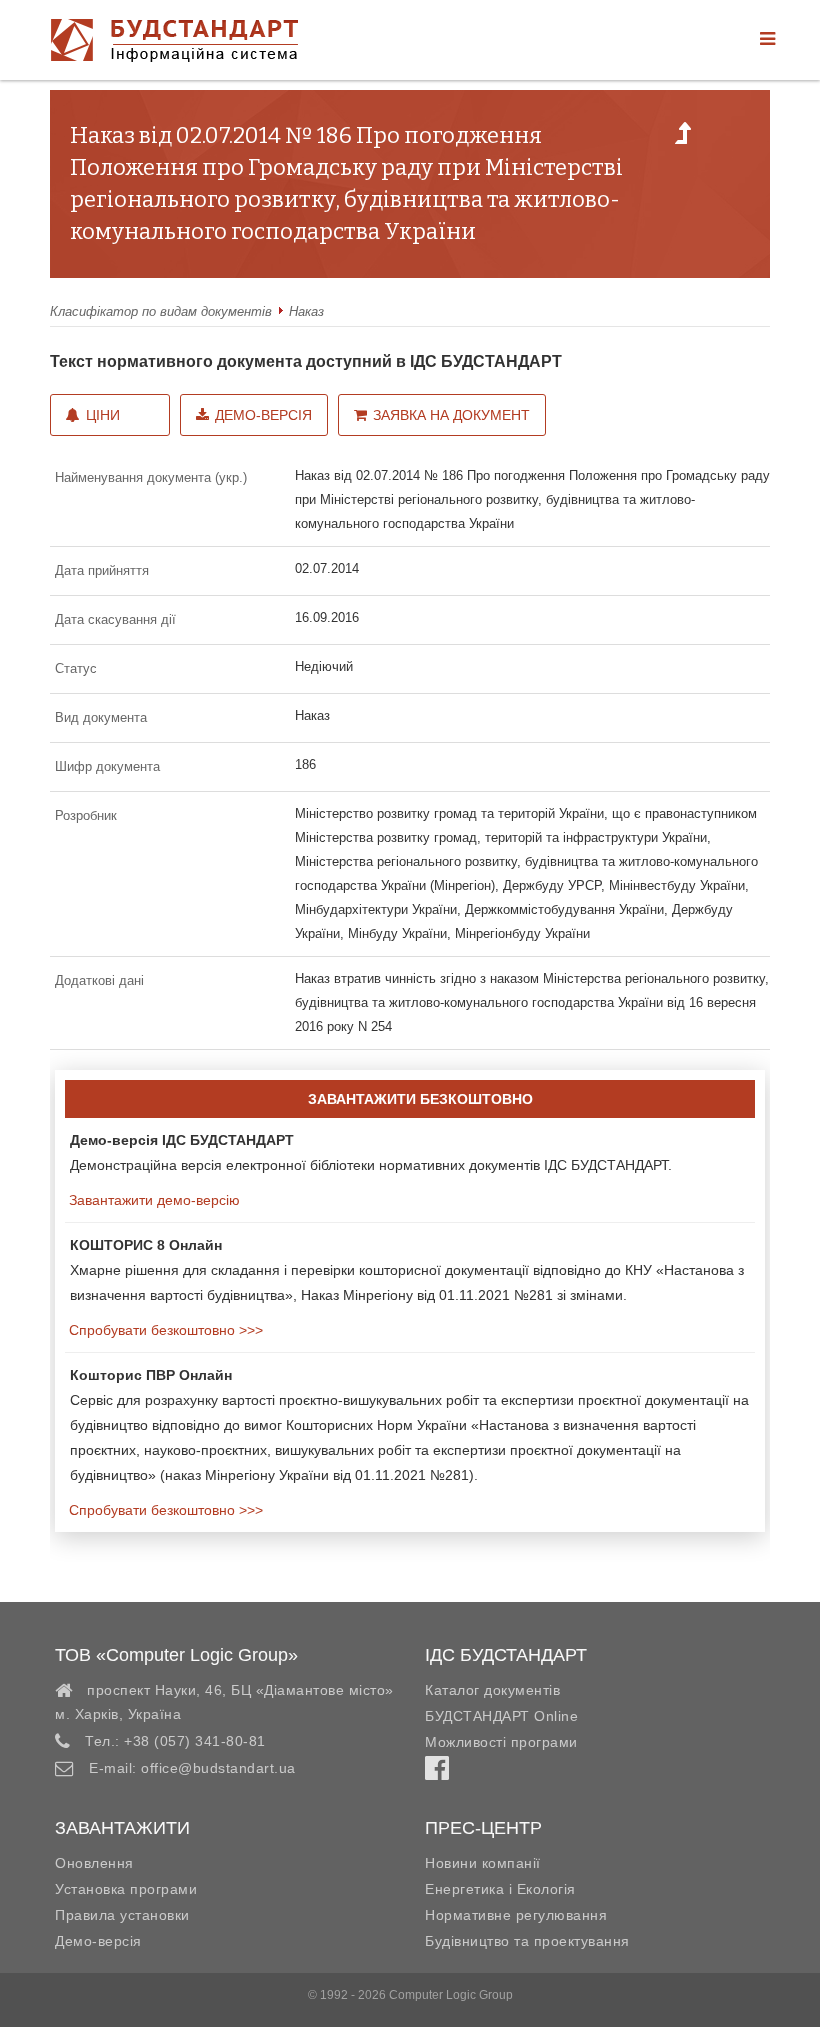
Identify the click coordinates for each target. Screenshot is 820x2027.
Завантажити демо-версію (152, 1200)
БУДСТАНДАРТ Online (501, 1716)
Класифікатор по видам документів (161, 311)
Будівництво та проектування (527, 1941)
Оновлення (94, 1863)
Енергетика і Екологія (500, 1889)
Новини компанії (483, 1863)
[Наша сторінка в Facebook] (437, 1773)
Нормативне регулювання (516, 1915)
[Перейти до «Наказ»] (683, 139)
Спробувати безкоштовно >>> (164, 1330)
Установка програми (126, 1889)
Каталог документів (492, 1690)
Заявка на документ (451, 415)
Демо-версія (263, 415)
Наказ (306, 311)
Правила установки (122, 1915)
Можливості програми (501, 1742)
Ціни (103, 415)
